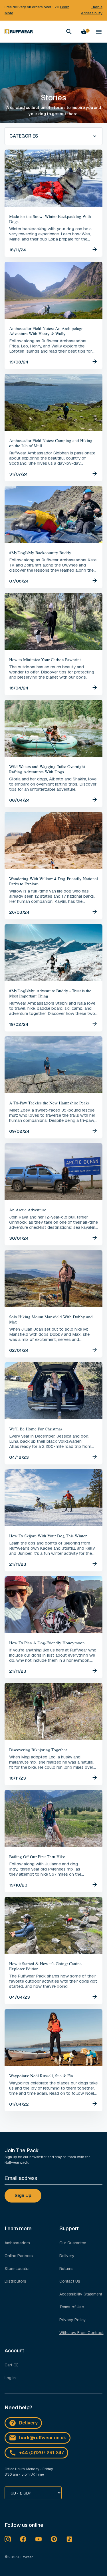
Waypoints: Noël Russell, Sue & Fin (41, 2076)
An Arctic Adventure (28, 1210)
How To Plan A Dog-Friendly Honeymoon (47, 1643)
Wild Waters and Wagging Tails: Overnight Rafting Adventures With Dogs (47, 769)
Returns (66, 2269)
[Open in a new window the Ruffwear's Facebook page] (23, 2539)
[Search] (69, 32)
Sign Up (23, 2196)
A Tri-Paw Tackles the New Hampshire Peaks (49, 1103)
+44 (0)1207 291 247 (42, 2453)
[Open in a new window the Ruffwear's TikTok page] (69, 2539)
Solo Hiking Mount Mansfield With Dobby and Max (51, 1319)
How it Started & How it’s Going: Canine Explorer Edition (45, 1966)
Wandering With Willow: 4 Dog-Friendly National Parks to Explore (53, 881)
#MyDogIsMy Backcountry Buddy (40, 552)
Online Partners (19, 2256)
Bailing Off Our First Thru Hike (37, 1857)
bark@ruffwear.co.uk (43, 2438)
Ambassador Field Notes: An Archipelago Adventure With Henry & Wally (46, 331)
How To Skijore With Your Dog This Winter (48, 1536)
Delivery (67, 2256)
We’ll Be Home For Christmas (36, 1429)
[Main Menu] (99, 32)
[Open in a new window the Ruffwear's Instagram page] (8, 2539)
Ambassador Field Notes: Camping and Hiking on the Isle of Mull (51, 443)
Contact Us (70, 2281)
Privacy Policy (73, 2320)
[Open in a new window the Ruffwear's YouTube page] (39, 2539)
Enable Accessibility (92, 10)
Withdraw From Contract (81, 2333)
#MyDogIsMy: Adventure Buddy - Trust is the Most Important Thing (50, 993)
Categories (24, 136)
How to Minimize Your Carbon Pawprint (45, 659)
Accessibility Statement (81, 2294)
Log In (10, 2378)
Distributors (15, 2281)
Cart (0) (12, 2365)
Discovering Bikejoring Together (38, 1750)
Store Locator (17, 2269)
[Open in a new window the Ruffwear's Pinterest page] (54, 2539)
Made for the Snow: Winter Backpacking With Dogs (50, 219)
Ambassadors (17, 2243)
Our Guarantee (73, 2243)
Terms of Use (72, 2307)
